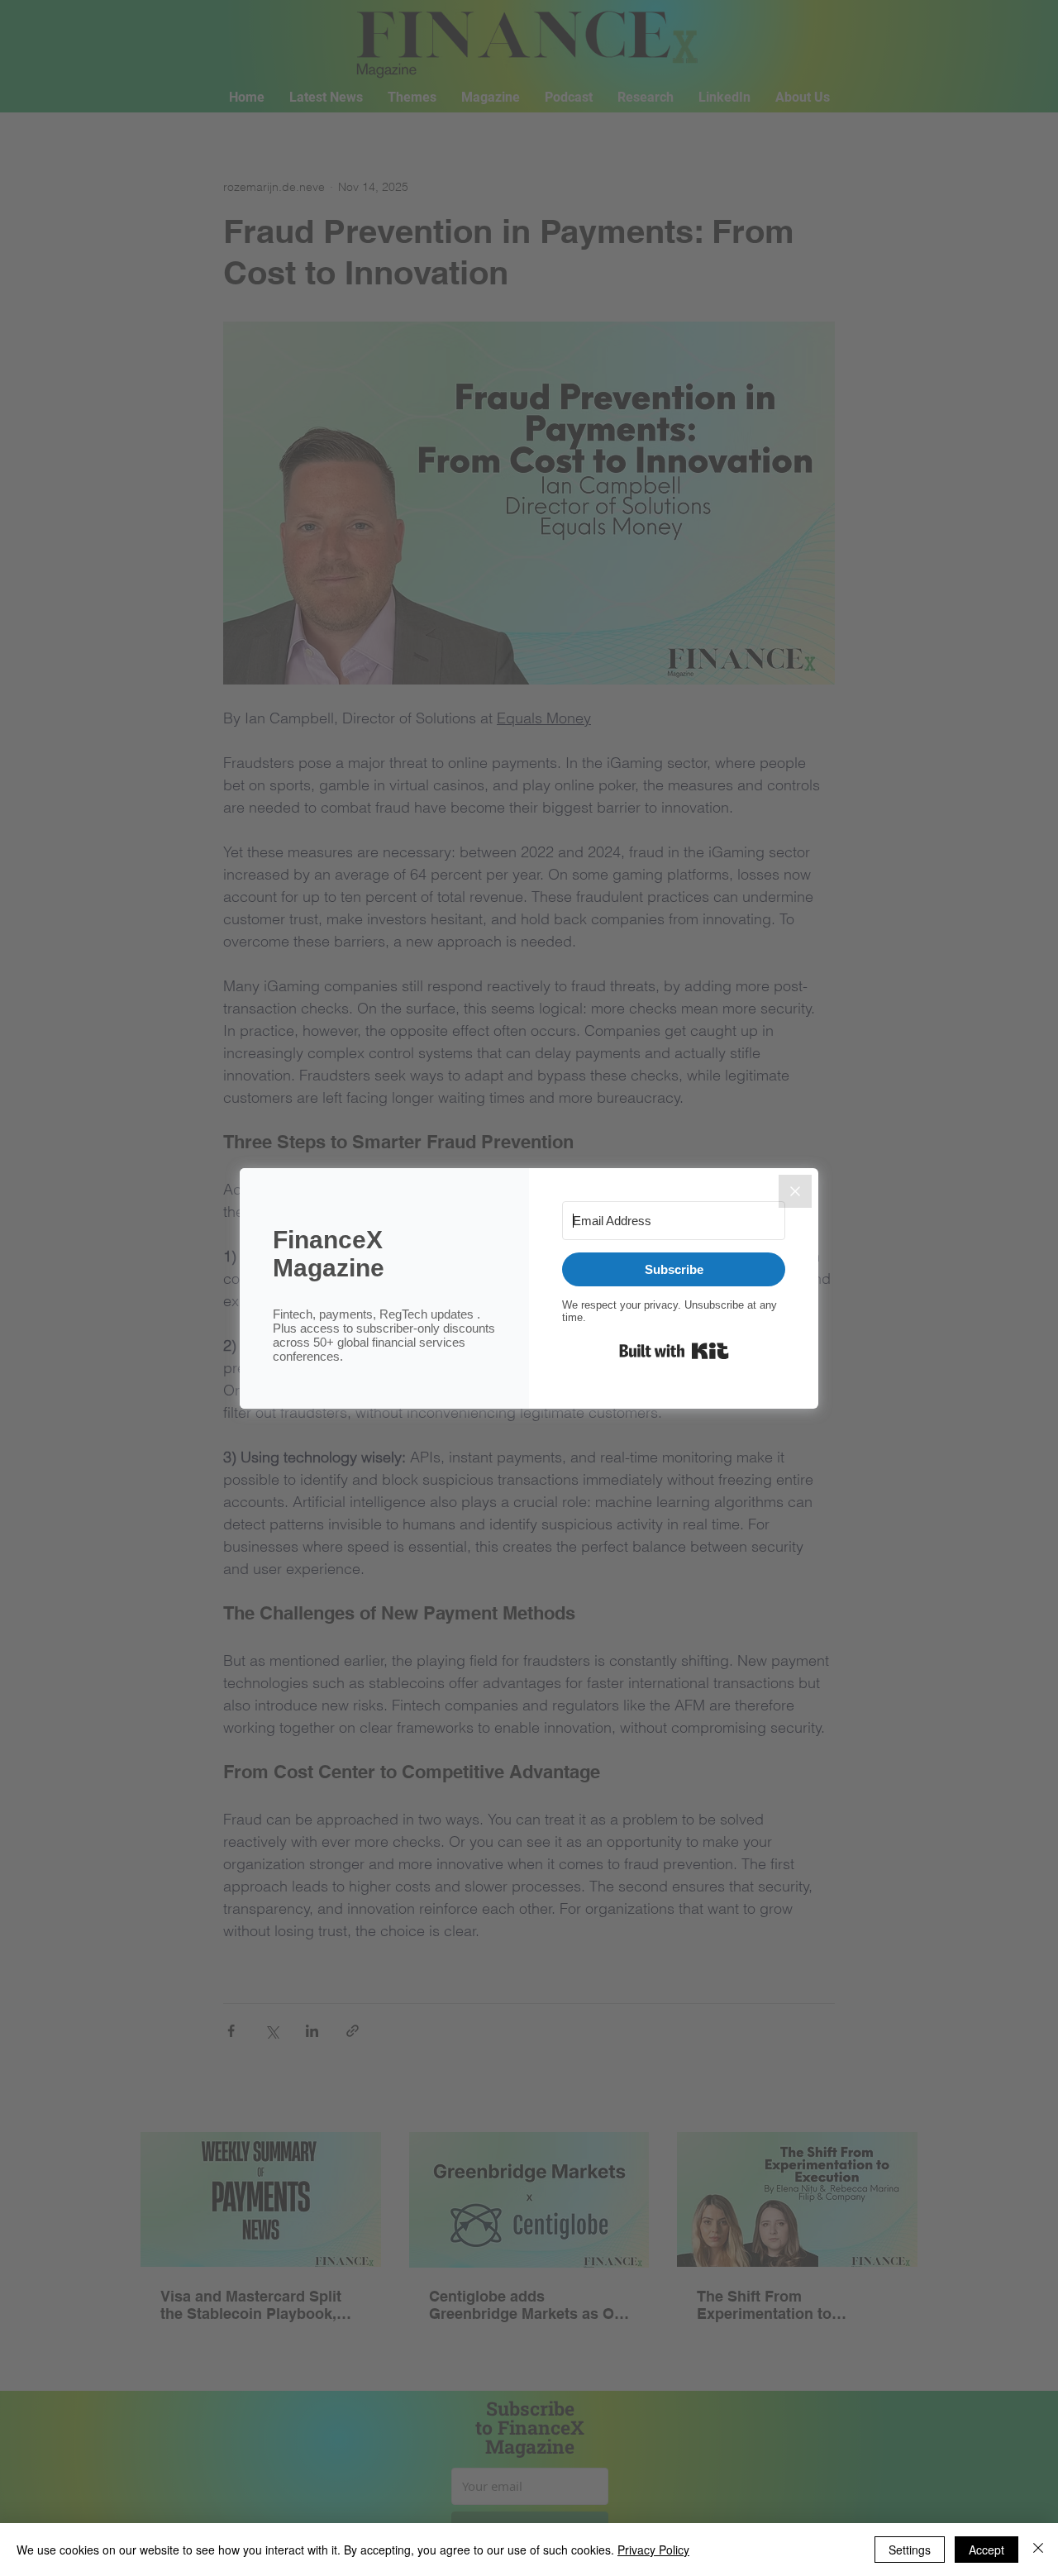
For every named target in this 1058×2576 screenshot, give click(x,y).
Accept (987, 2550)
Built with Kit (674, 1351)
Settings (910, 2550)
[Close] (795, 1191)
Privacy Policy (653, 2550)
